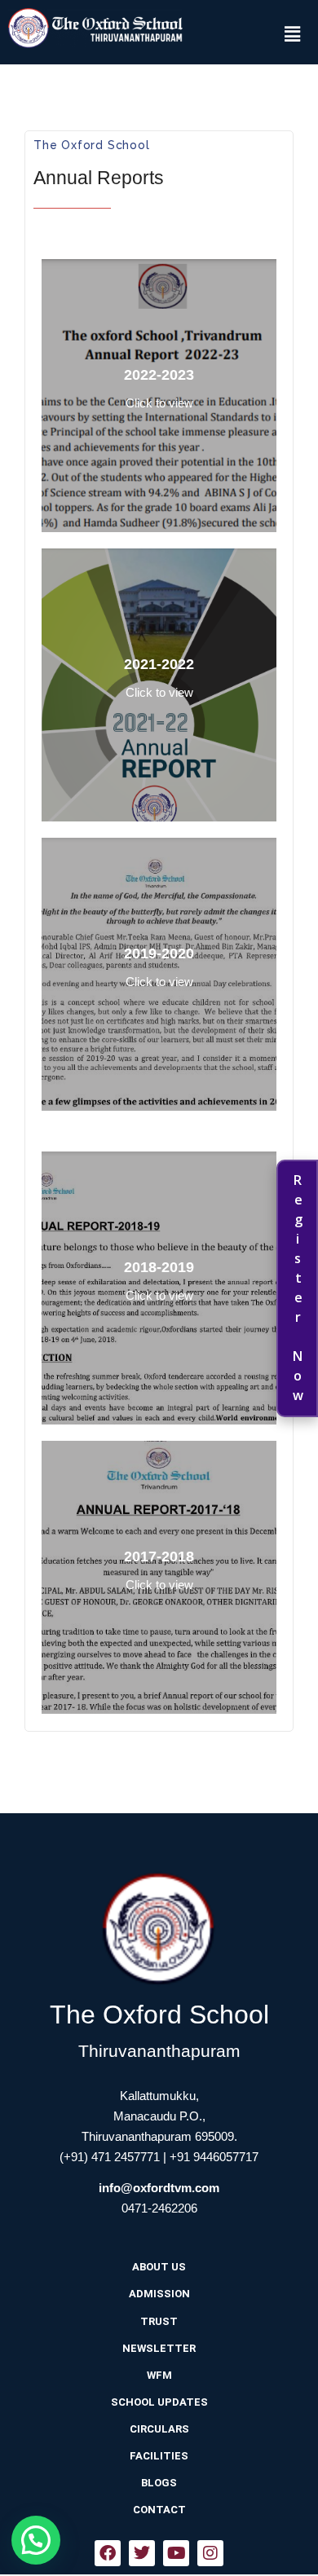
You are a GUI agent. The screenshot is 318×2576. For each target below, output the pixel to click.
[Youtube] (176, 2553)
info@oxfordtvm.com (159, 2188)
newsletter (159, 2348)
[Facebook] (108, 2553)
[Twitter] (142, 2553)
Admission (159, 2294)
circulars (159, 2429)
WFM (159, 2375)
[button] (292, 33)
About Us (159, 2267)
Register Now (298, 1288)
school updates (159, 2402)
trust (159, 2321)
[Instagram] (210, 2553)
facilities (159, 2456)
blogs (159, 2483)
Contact (159, 2510)
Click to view (159, 403)
